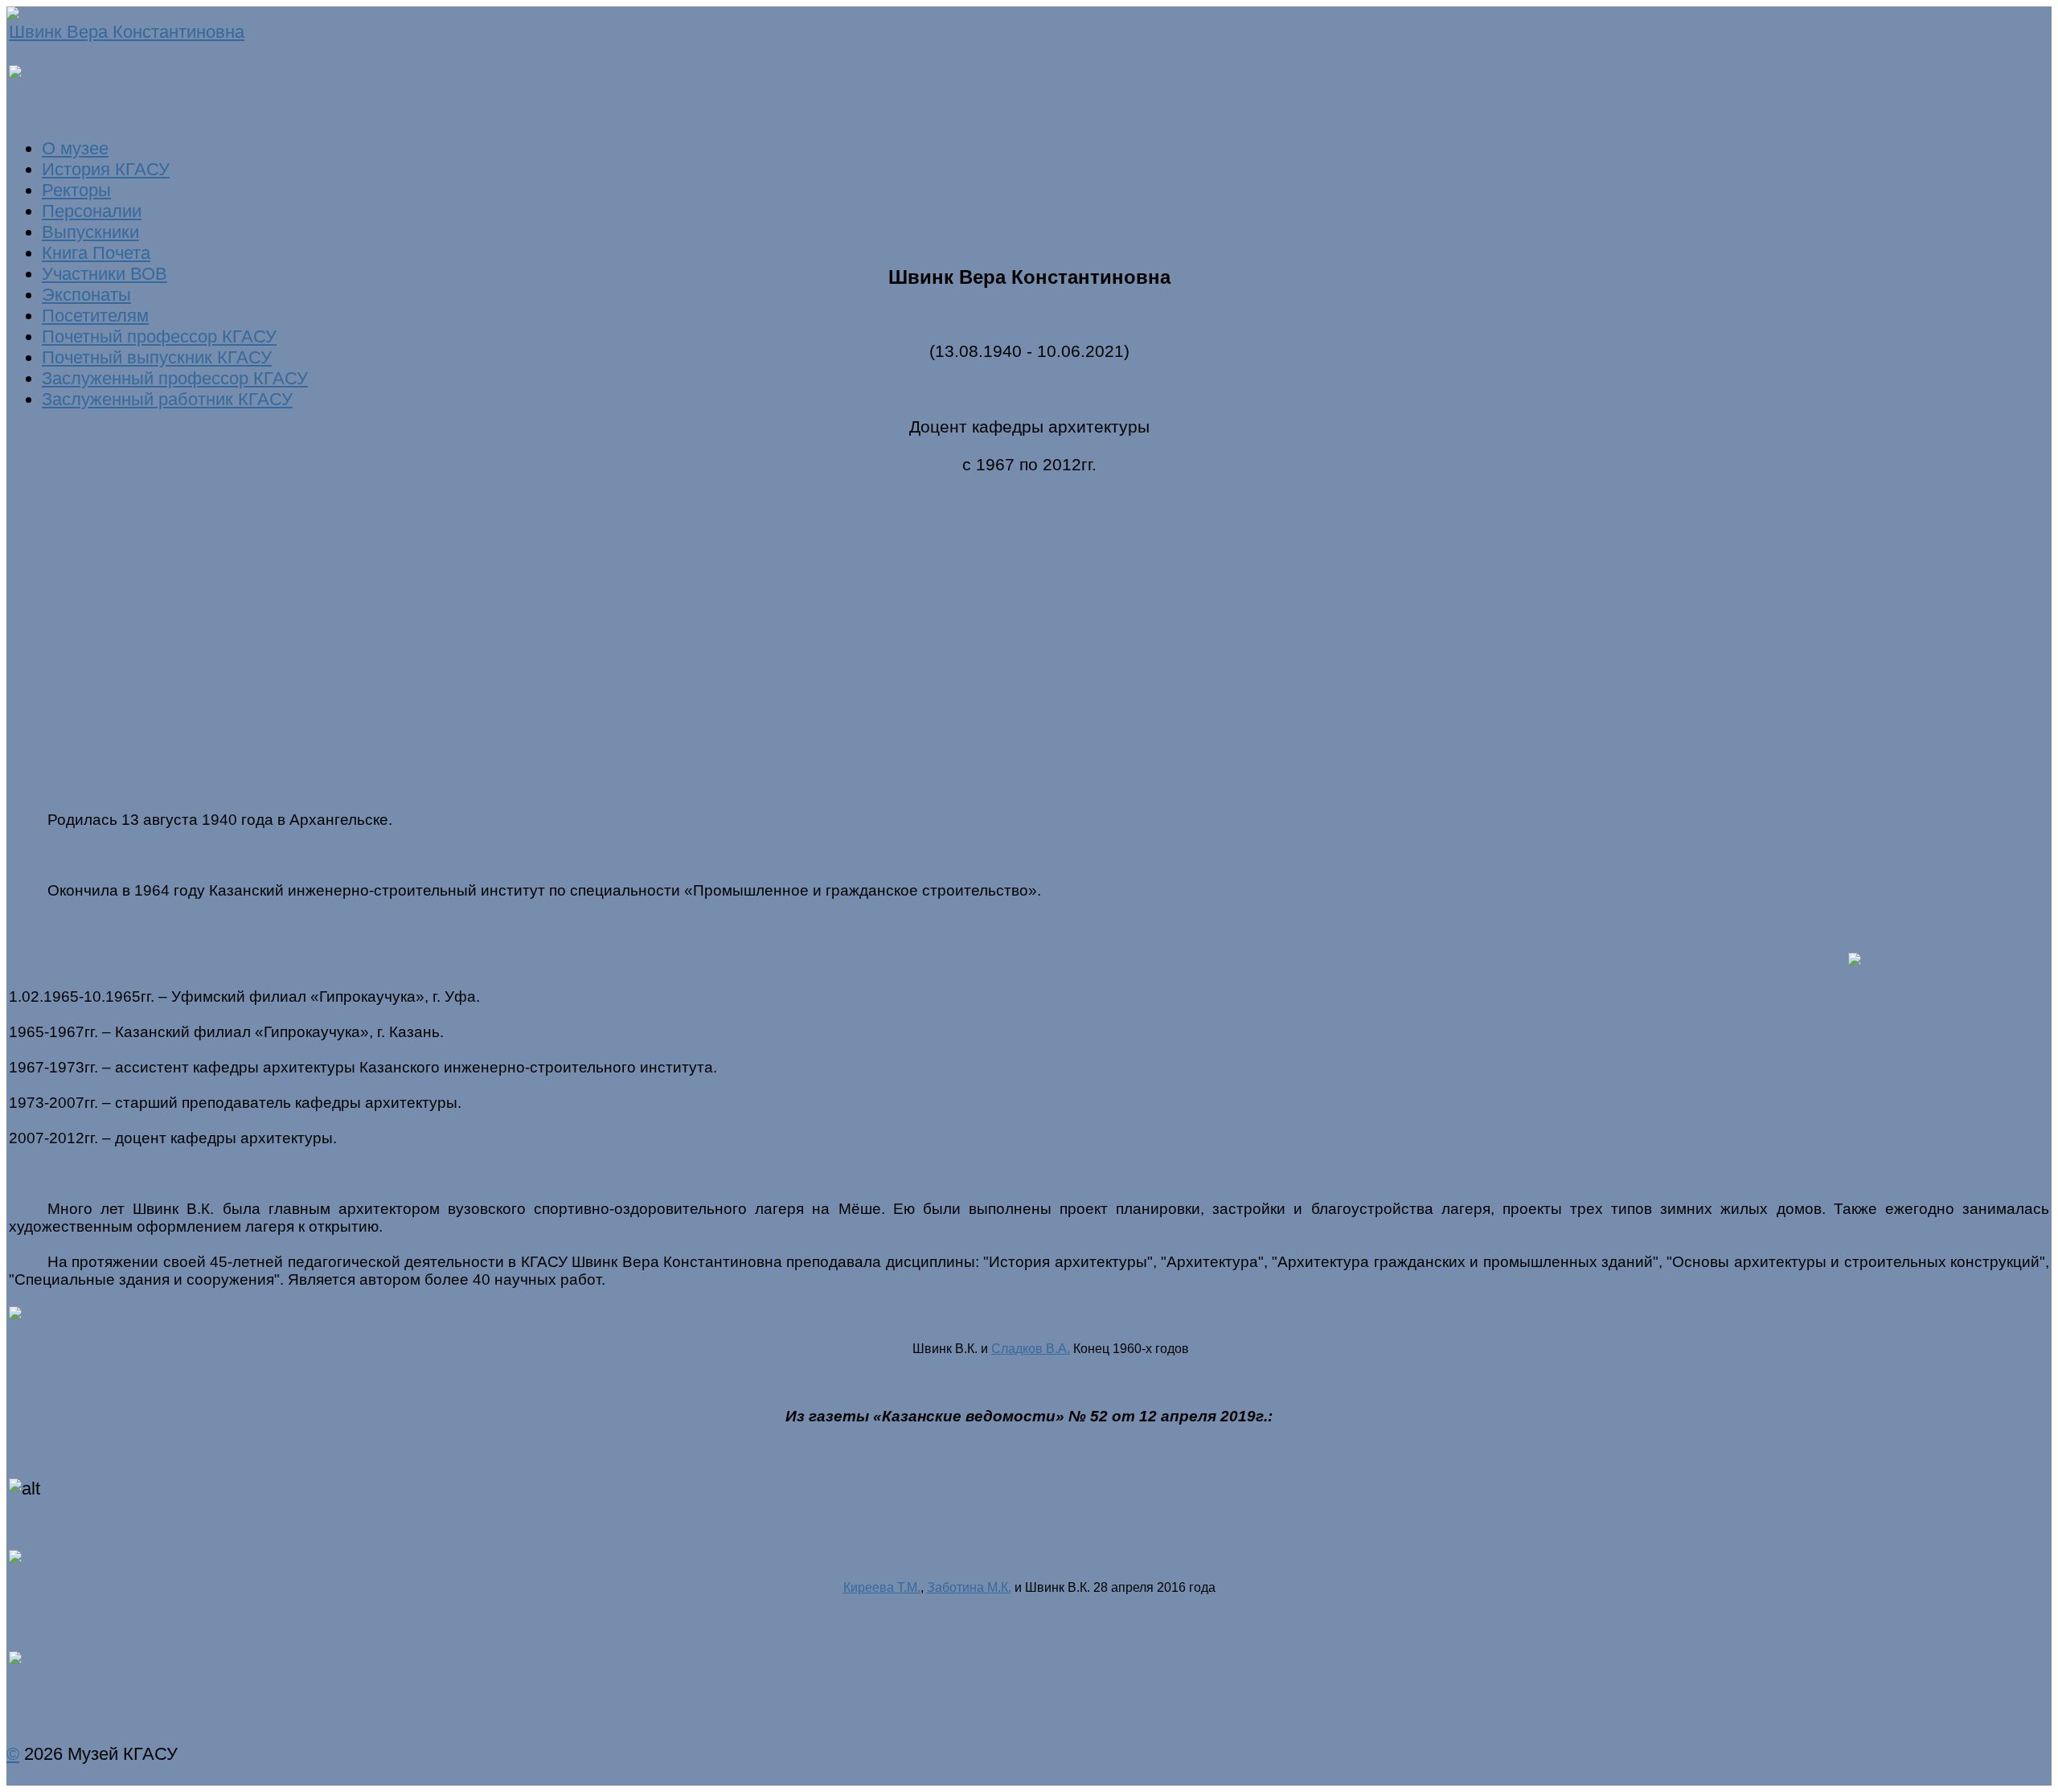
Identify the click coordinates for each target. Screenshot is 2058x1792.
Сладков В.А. (1031, 1349)
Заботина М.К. (969, 1587)
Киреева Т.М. (882, 1587)
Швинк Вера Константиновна (127, 32)
